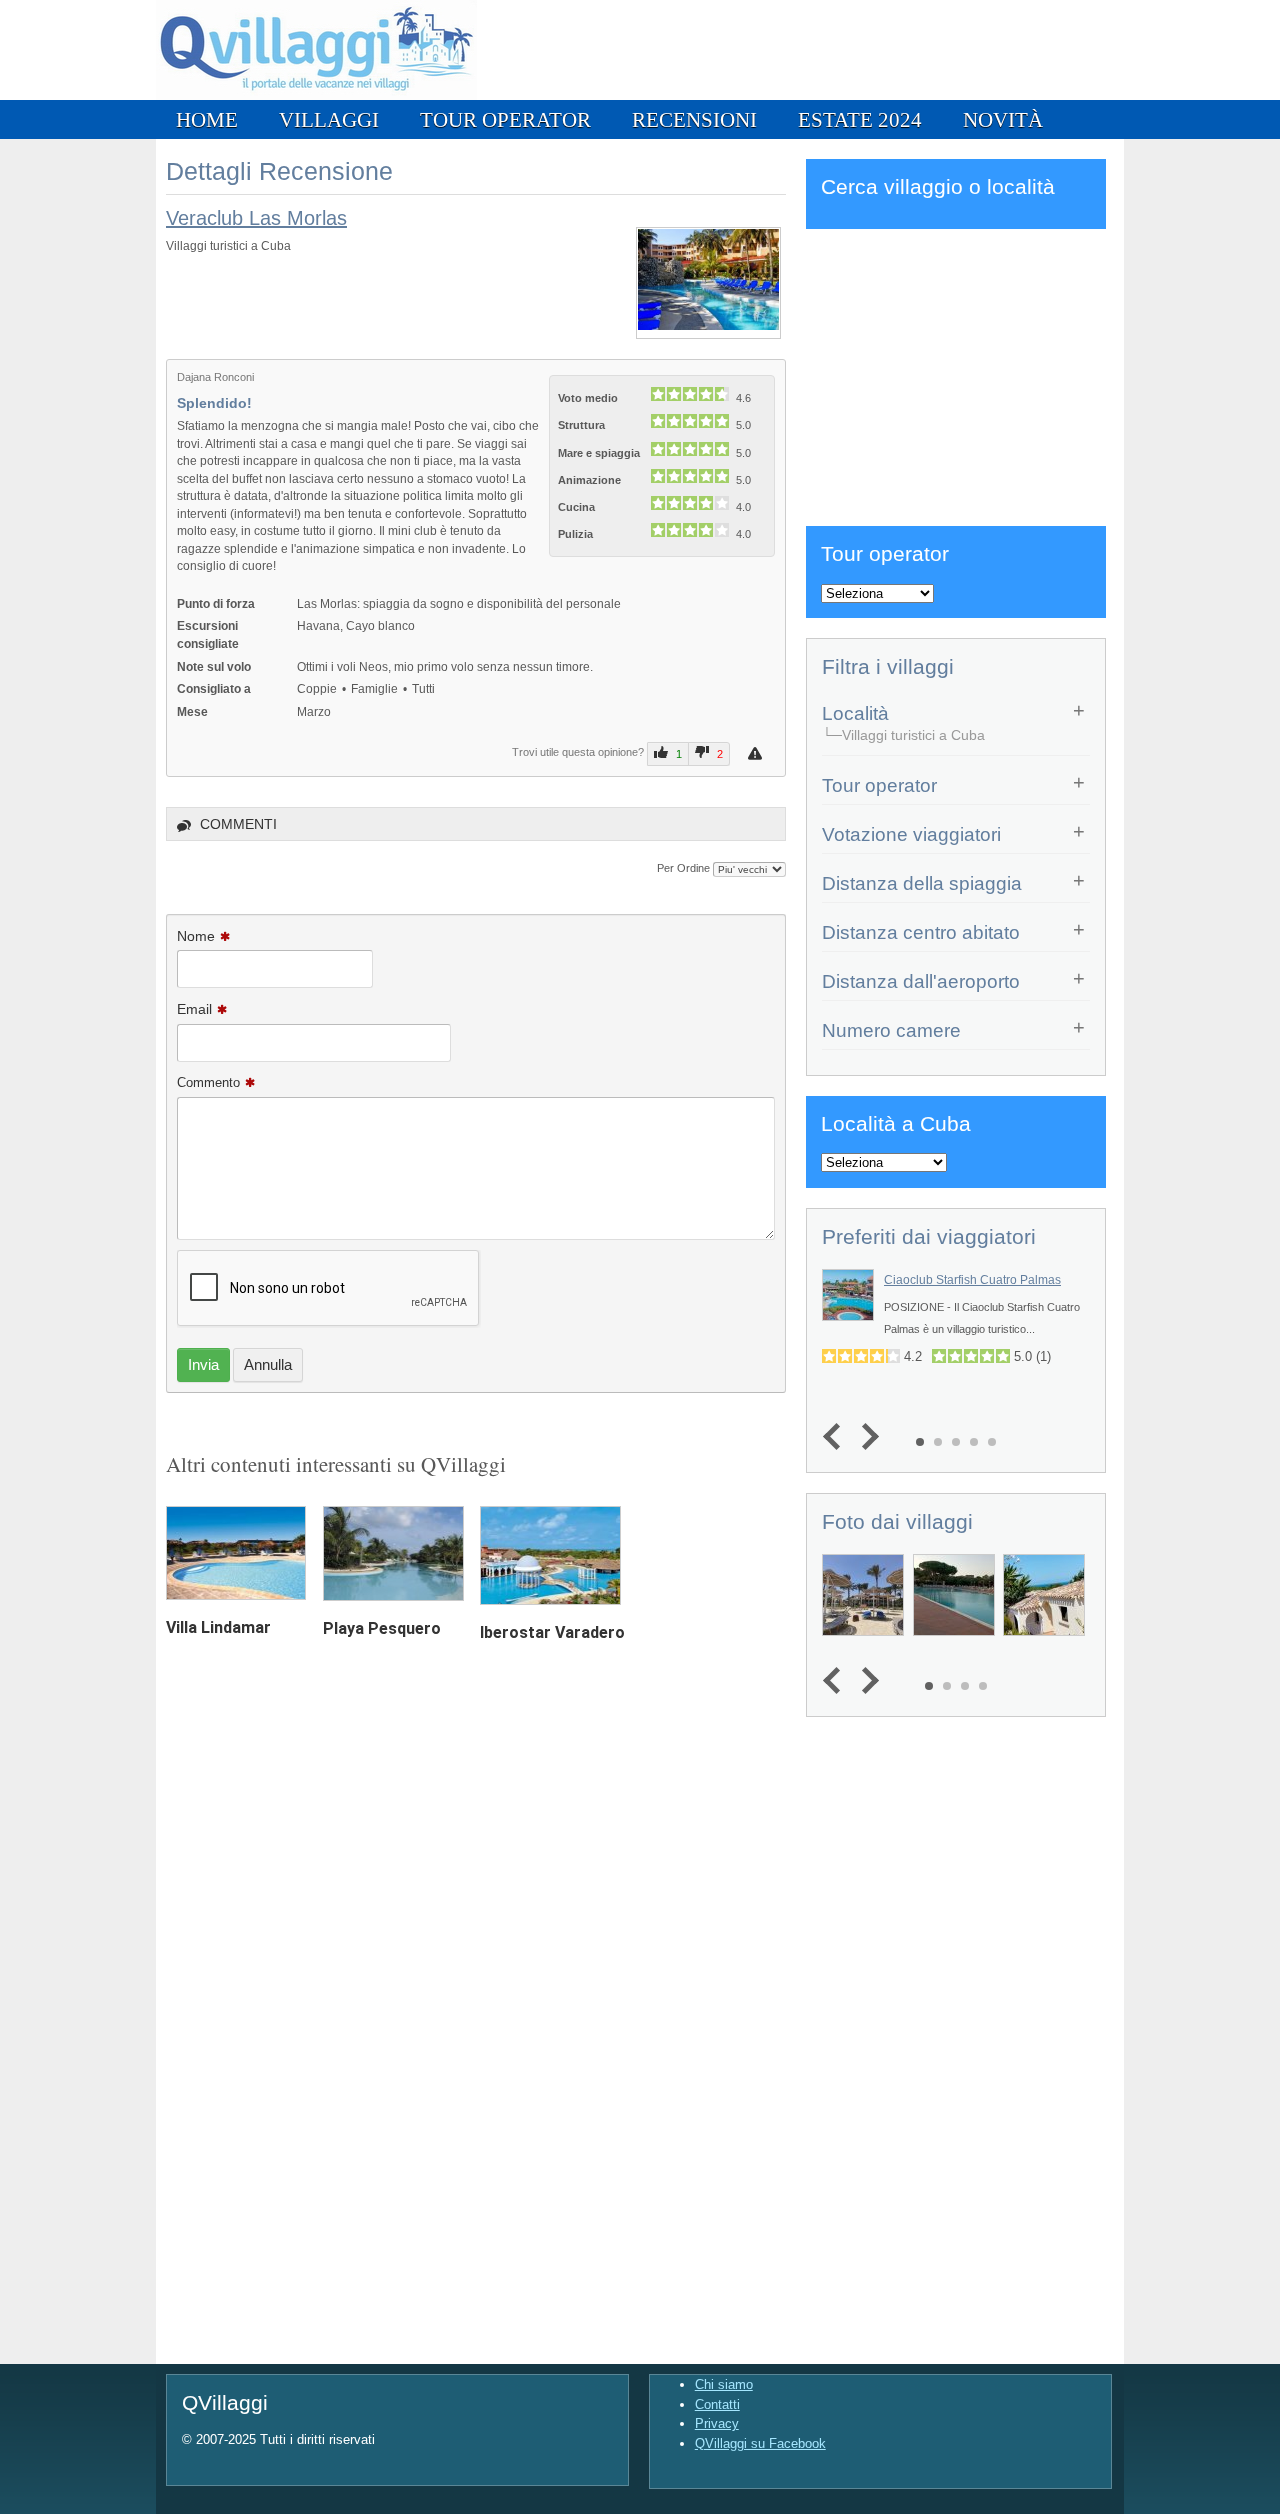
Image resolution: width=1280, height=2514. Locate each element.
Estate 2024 (860, 119)
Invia (203, 1364)
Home (207, 119)
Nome (196, 936)
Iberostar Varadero (552, 1632)
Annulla (268, 1364)
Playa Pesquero (382, 1628)
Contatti (717, 2404)
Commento (208, 1082)
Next (865, 1436)
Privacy (717, 2423)
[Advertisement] (956, 374)
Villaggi (329, 119)
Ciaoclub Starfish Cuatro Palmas (972, 1280)
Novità (1003, 119)
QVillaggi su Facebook (760, 2443)
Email (194, 1009)
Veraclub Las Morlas (256, 218)
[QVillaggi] (316, 95)
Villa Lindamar (218, 1627)
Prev (836, 1436)
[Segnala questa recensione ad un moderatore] (757, 753)
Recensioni (694, 119)
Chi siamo (724, 2384)
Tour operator (505, 119)
